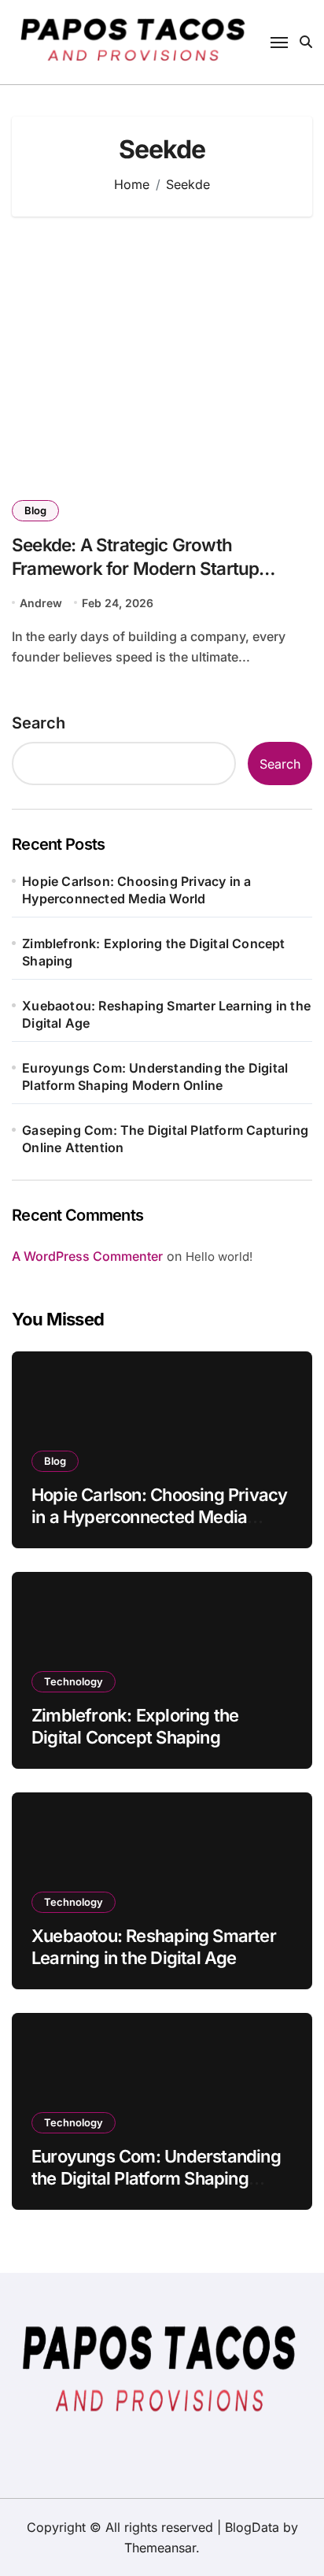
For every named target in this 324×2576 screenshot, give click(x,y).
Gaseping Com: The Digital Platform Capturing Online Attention (165, 1139)
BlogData (252, 2527)
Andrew (41, 603)
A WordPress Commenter (87, 1256)
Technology (74, 1681)
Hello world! (219, 1256)
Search (39, 723)
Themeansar (160, 2548)
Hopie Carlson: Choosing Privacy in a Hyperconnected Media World (136, 890)
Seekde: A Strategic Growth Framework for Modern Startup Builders (135, 567)
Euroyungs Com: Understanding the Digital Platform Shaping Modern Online (155, 1077)
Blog (35, 510)
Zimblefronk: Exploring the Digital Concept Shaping (153, 952)
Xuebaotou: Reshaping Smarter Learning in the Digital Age (166, 1014)
